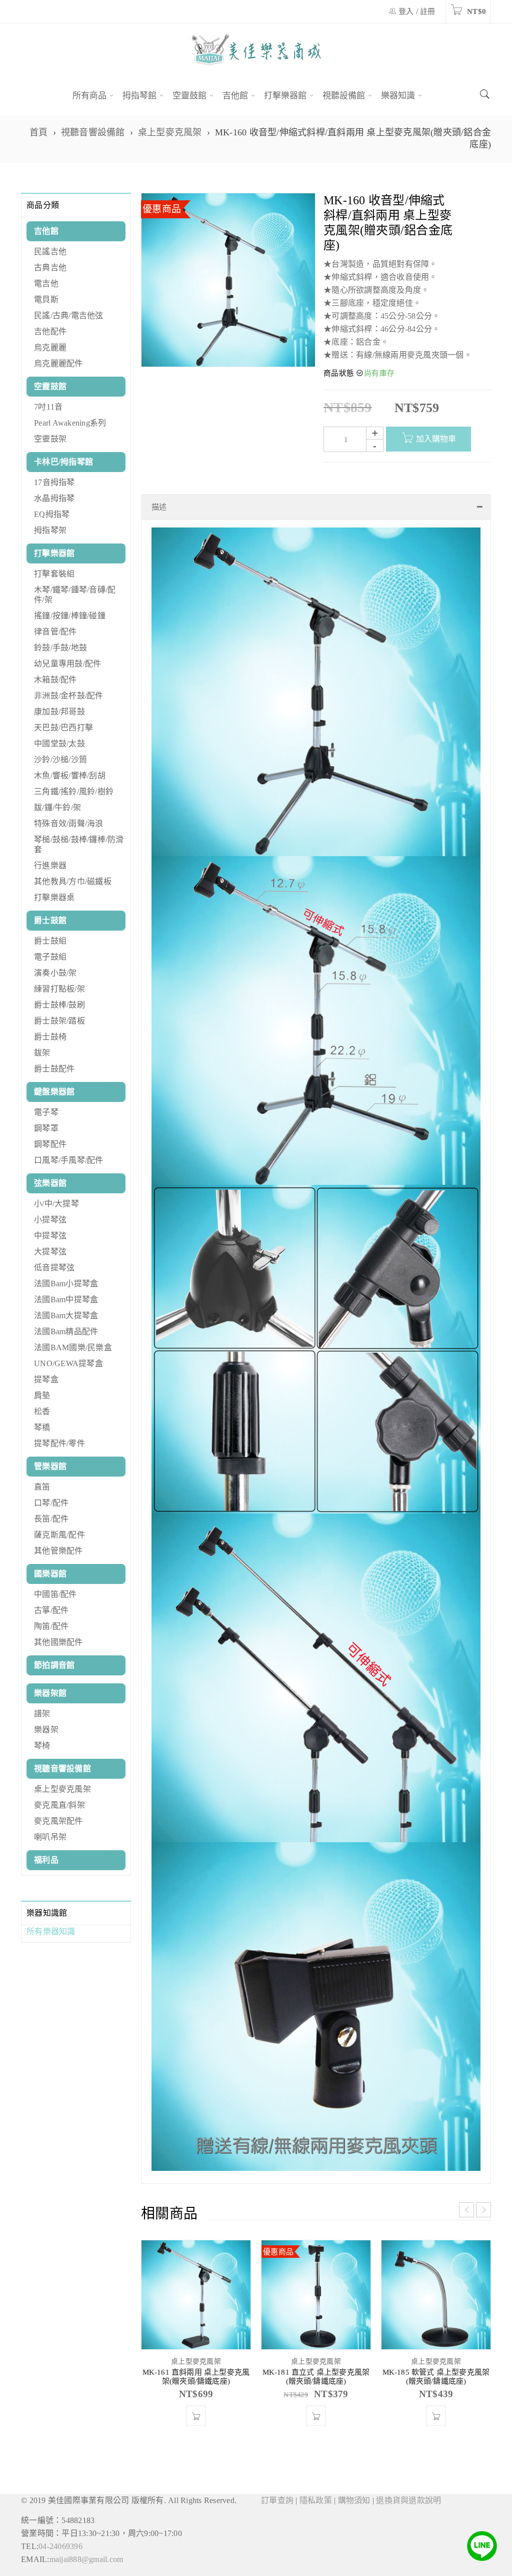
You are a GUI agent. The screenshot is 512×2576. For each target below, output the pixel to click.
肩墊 (42, 1395)
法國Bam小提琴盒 (66, 1284)
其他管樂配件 (58, 1551)
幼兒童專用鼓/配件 (67, 664)
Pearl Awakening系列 (70, 423)
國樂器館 (50, 1574)
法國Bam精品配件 (66, 1331)
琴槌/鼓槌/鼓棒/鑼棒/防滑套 (79, 844)
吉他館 (46, 231)
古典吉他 (50, 267)
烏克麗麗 (50, 347)
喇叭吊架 (50, 1837)
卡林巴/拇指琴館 (63, 462)
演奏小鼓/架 (55, 973)
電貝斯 (46, 299)
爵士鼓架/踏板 (59, 1021)
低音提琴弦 (54, 1268)
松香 (42, 1411)
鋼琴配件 (50, 1144)
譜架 (42, 1714)
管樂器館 (50, 1466)
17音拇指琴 (54, 482)
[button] (196, 2416)
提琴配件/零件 (59, 1443)
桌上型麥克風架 (170, 132)
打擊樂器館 (54, 553)
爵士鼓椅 (50, 1037)
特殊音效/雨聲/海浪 (69, 823)
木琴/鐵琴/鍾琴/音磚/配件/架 (75, 595)
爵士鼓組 (50, 941)
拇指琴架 (50, 530)
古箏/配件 (51, 1610)
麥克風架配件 (58, 1821)
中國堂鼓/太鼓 (59, 744)
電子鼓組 (50, 957)
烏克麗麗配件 (58, 363)
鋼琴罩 (46, 1128)
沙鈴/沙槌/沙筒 (60, 760)
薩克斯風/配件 (59, 1535)
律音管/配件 (55, 632)
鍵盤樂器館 (54, 1092)
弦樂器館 (50, 1183)
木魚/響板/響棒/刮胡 (70, 775)
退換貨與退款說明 (408, 2500)
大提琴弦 (50, 1252)
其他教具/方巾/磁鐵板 (73, 881)
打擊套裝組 (54, 574)
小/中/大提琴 (56, 1204)
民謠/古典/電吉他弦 (69, 315)
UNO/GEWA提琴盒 (68, 1363)
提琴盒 (46, 1379)
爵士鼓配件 (54, 1069)
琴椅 (42, 1746)
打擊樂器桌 (54, 897)
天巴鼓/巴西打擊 (63, 728)
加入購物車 (436, 439)
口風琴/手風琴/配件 (69, 1160)
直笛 (42, 1487)
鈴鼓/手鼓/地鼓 (60, 648)
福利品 (46, 1860)
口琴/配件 (51, 1503)
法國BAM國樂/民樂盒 (73, 1347)
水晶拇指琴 (54, 498)
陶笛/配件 (51, 1626)
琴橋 (42, 1427)
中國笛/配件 (55, 1594)
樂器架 (46, 1730)
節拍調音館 (54, 1665)
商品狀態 (339, 373)
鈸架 (42, 1053)
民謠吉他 (50, 252)
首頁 (39, 132)
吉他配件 (50, 331)
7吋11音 (48, 407)
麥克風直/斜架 (59, 1805)
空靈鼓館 (50, 386)
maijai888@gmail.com (86, 2559)
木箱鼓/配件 (55, 680)
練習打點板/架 (59, 989)
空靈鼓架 (50, 439)
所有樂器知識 (51, 1931)
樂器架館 (50, 1693)
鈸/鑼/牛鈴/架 (57, 807)
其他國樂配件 (58, 1642)
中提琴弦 (50, 1236)
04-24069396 (60, 2546)
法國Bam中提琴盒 (66, 1299)
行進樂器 (50, 865)
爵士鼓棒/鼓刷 (59, 1005)
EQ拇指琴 (52, 514)
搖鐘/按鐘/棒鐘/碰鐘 (70, 616)
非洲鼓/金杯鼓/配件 (69, 696)
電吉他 (46, 283)
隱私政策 (316, 2500)
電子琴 (46, 1112)
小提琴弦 (50, 1220)
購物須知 (354, 2500)
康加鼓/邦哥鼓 (59, 712)
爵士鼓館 (50, 920)
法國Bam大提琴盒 (66, 1315)
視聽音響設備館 (93, 132)
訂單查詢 (277, 2500)
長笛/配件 (51, 1519)
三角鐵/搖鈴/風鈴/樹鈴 (74, 791)
